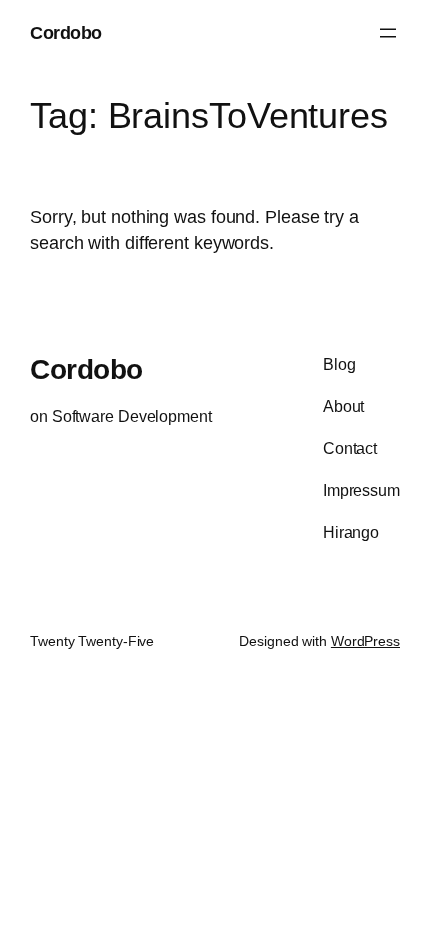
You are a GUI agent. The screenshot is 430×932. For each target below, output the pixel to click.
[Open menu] (388, 33)
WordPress (365, 641)
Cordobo (66, 32)
